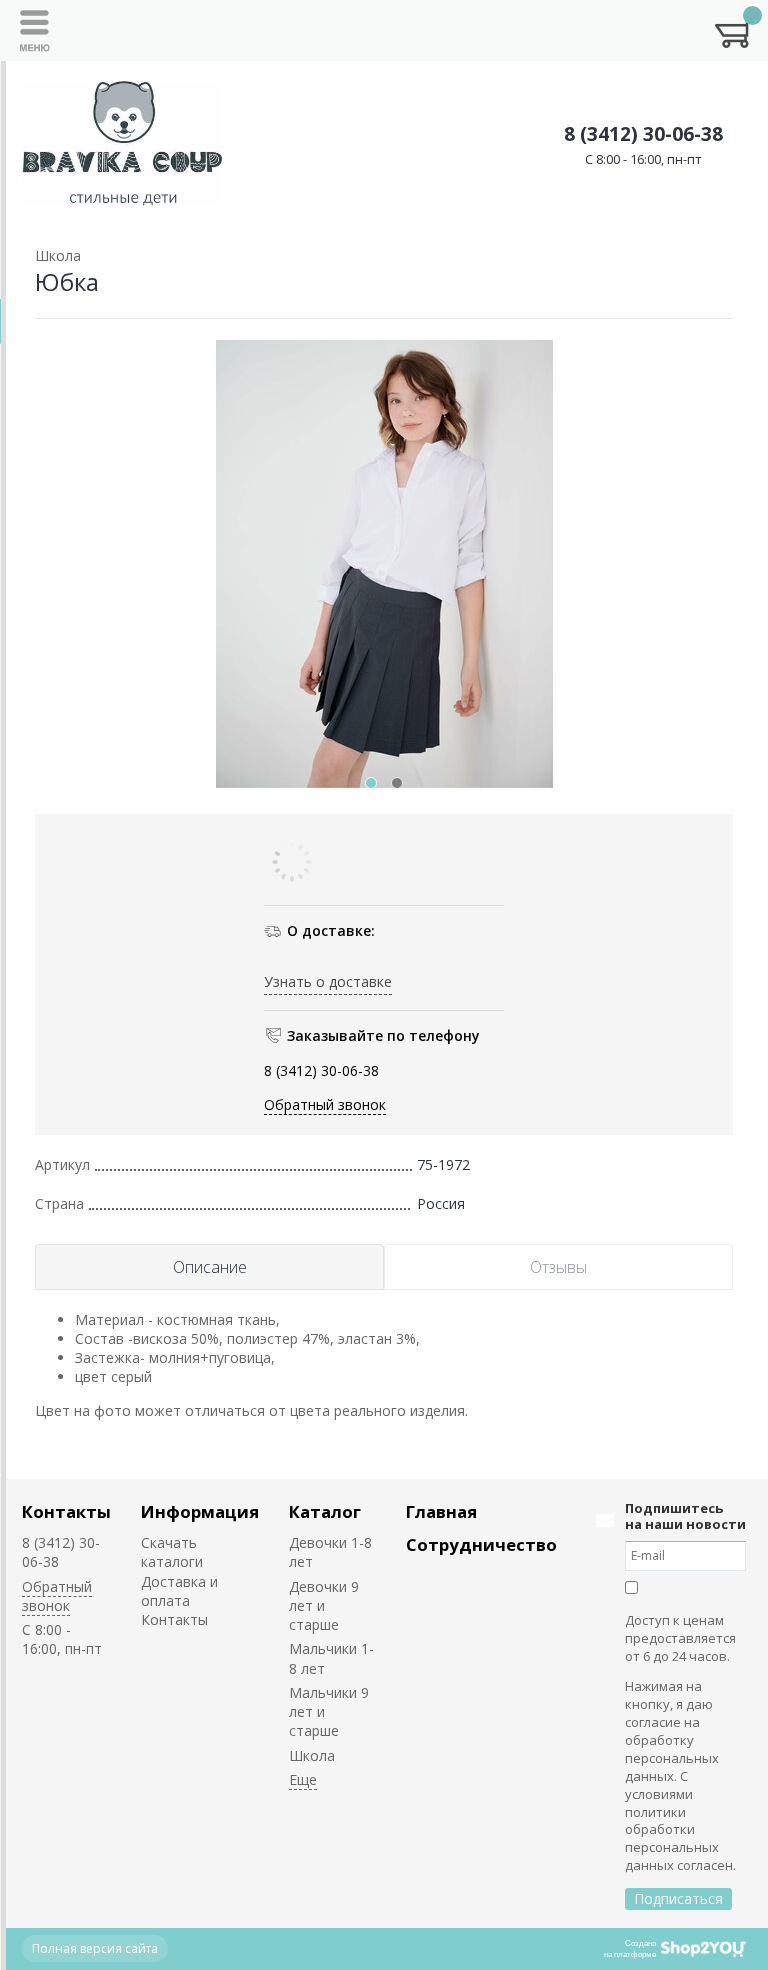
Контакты (66, 1511)
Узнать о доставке (328, 981)
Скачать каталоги (172, 1552)
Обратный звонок (325, 1104)
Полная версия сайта (95, 1948)
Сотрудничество (481, 1544)
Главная (441, 1511)
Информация (200, 1511)
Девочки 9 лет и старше (324, 1606)
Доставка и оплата (179, 1591)
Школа (312, 1755)
